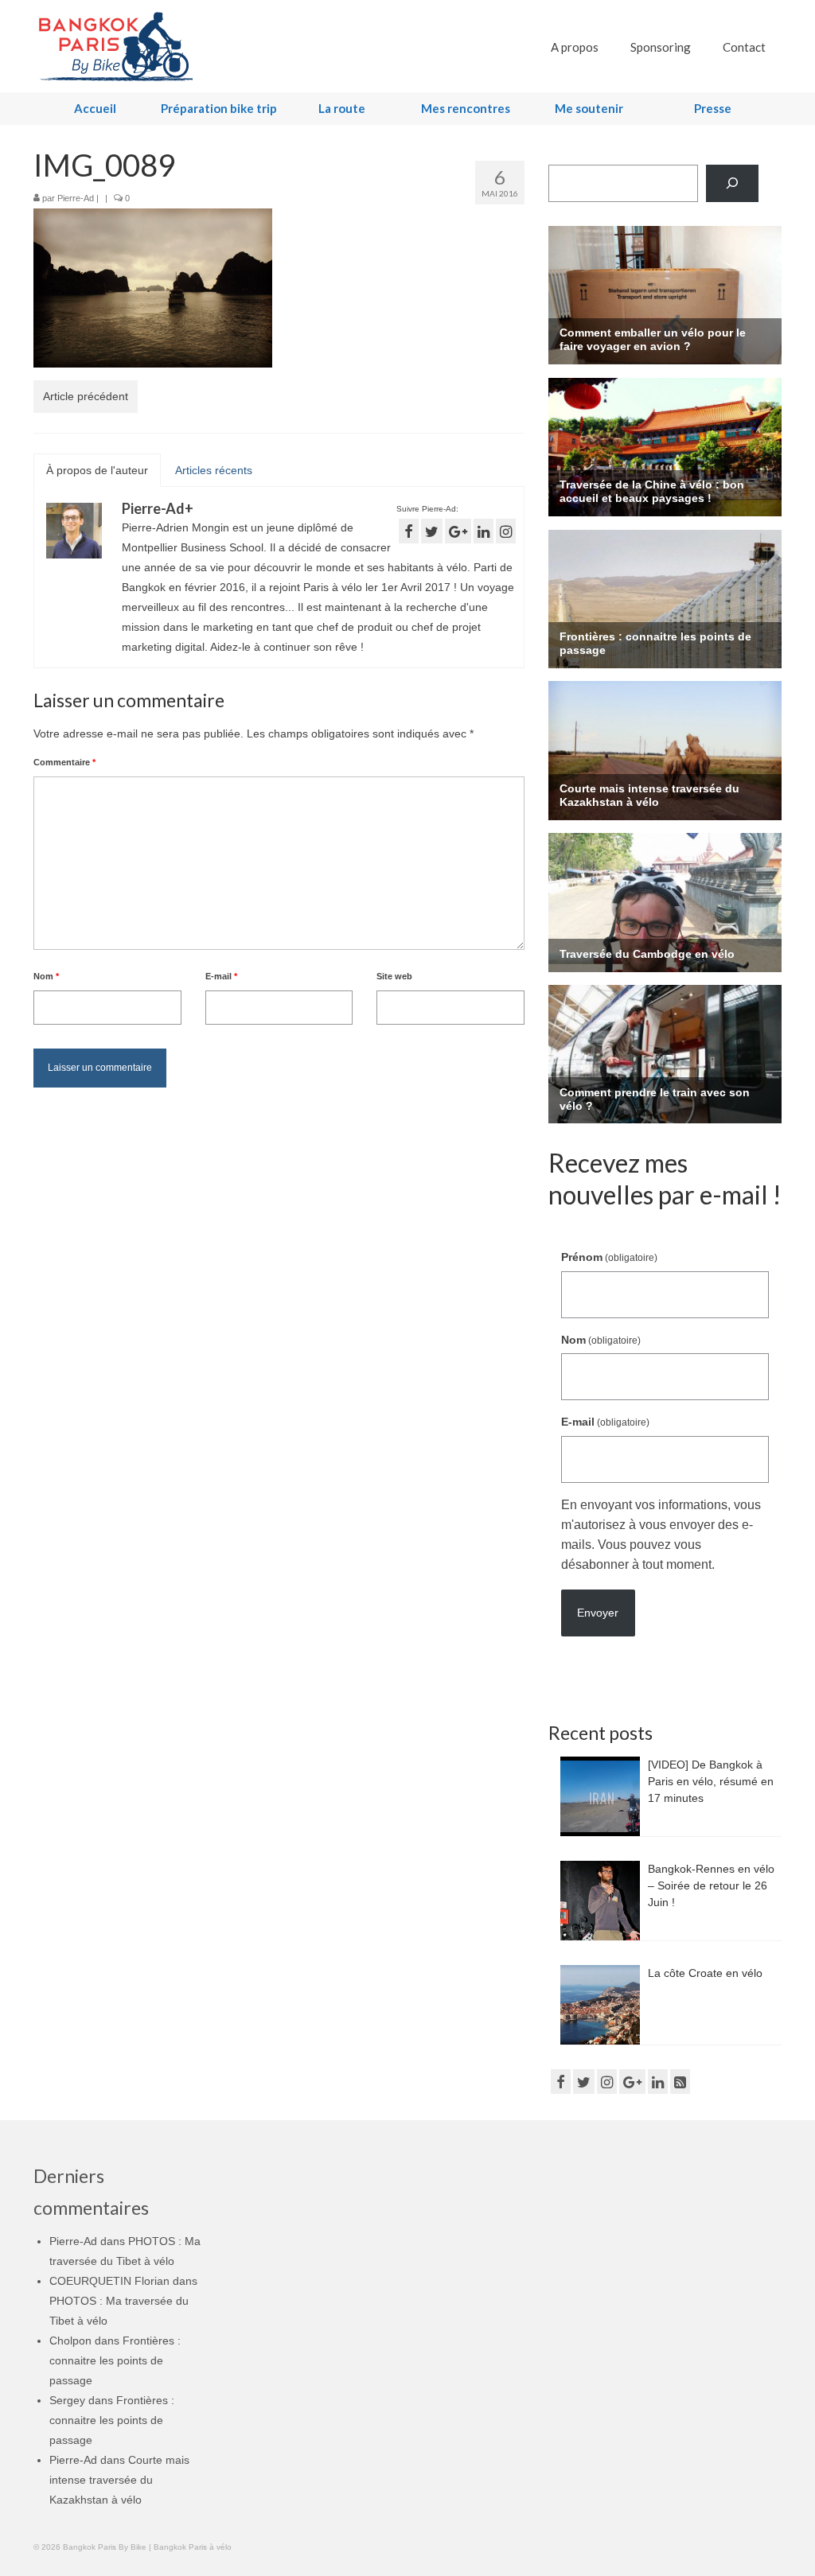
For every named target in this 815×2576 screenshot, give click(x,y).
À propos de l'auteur (97, 470)
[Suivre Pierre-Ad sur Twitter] (432, 531)
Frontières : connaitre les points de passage (115, 2360)
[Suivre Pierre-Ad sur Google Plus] (458, 531)
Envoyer (598, 1613)
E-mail (221, 976)
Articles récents (214, 470)
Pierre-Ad (76, 198)
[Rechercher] (732, 183)
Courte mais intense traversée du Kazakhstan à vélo (119, 2480)
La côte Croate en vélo (705, 1973)
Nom (46, 976)
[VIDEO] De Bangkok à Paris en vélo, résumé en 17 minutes (711, 1781)
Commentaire (64, 762)
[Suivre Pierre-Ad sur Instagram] (506, 531)
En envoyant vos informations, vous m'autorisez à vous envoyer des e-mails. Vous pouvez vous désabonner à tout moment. (661, 1535)
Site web (394, 976)
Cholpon (70, 2341)
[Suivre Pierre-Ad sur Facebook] (409, 531)
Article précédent (86, 396)
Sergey (67, 2400)
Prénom (609, 1257)
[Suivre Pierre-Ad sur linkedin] (484, 531)
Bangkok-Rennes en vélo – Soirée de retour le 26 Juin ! (711, 1885)
